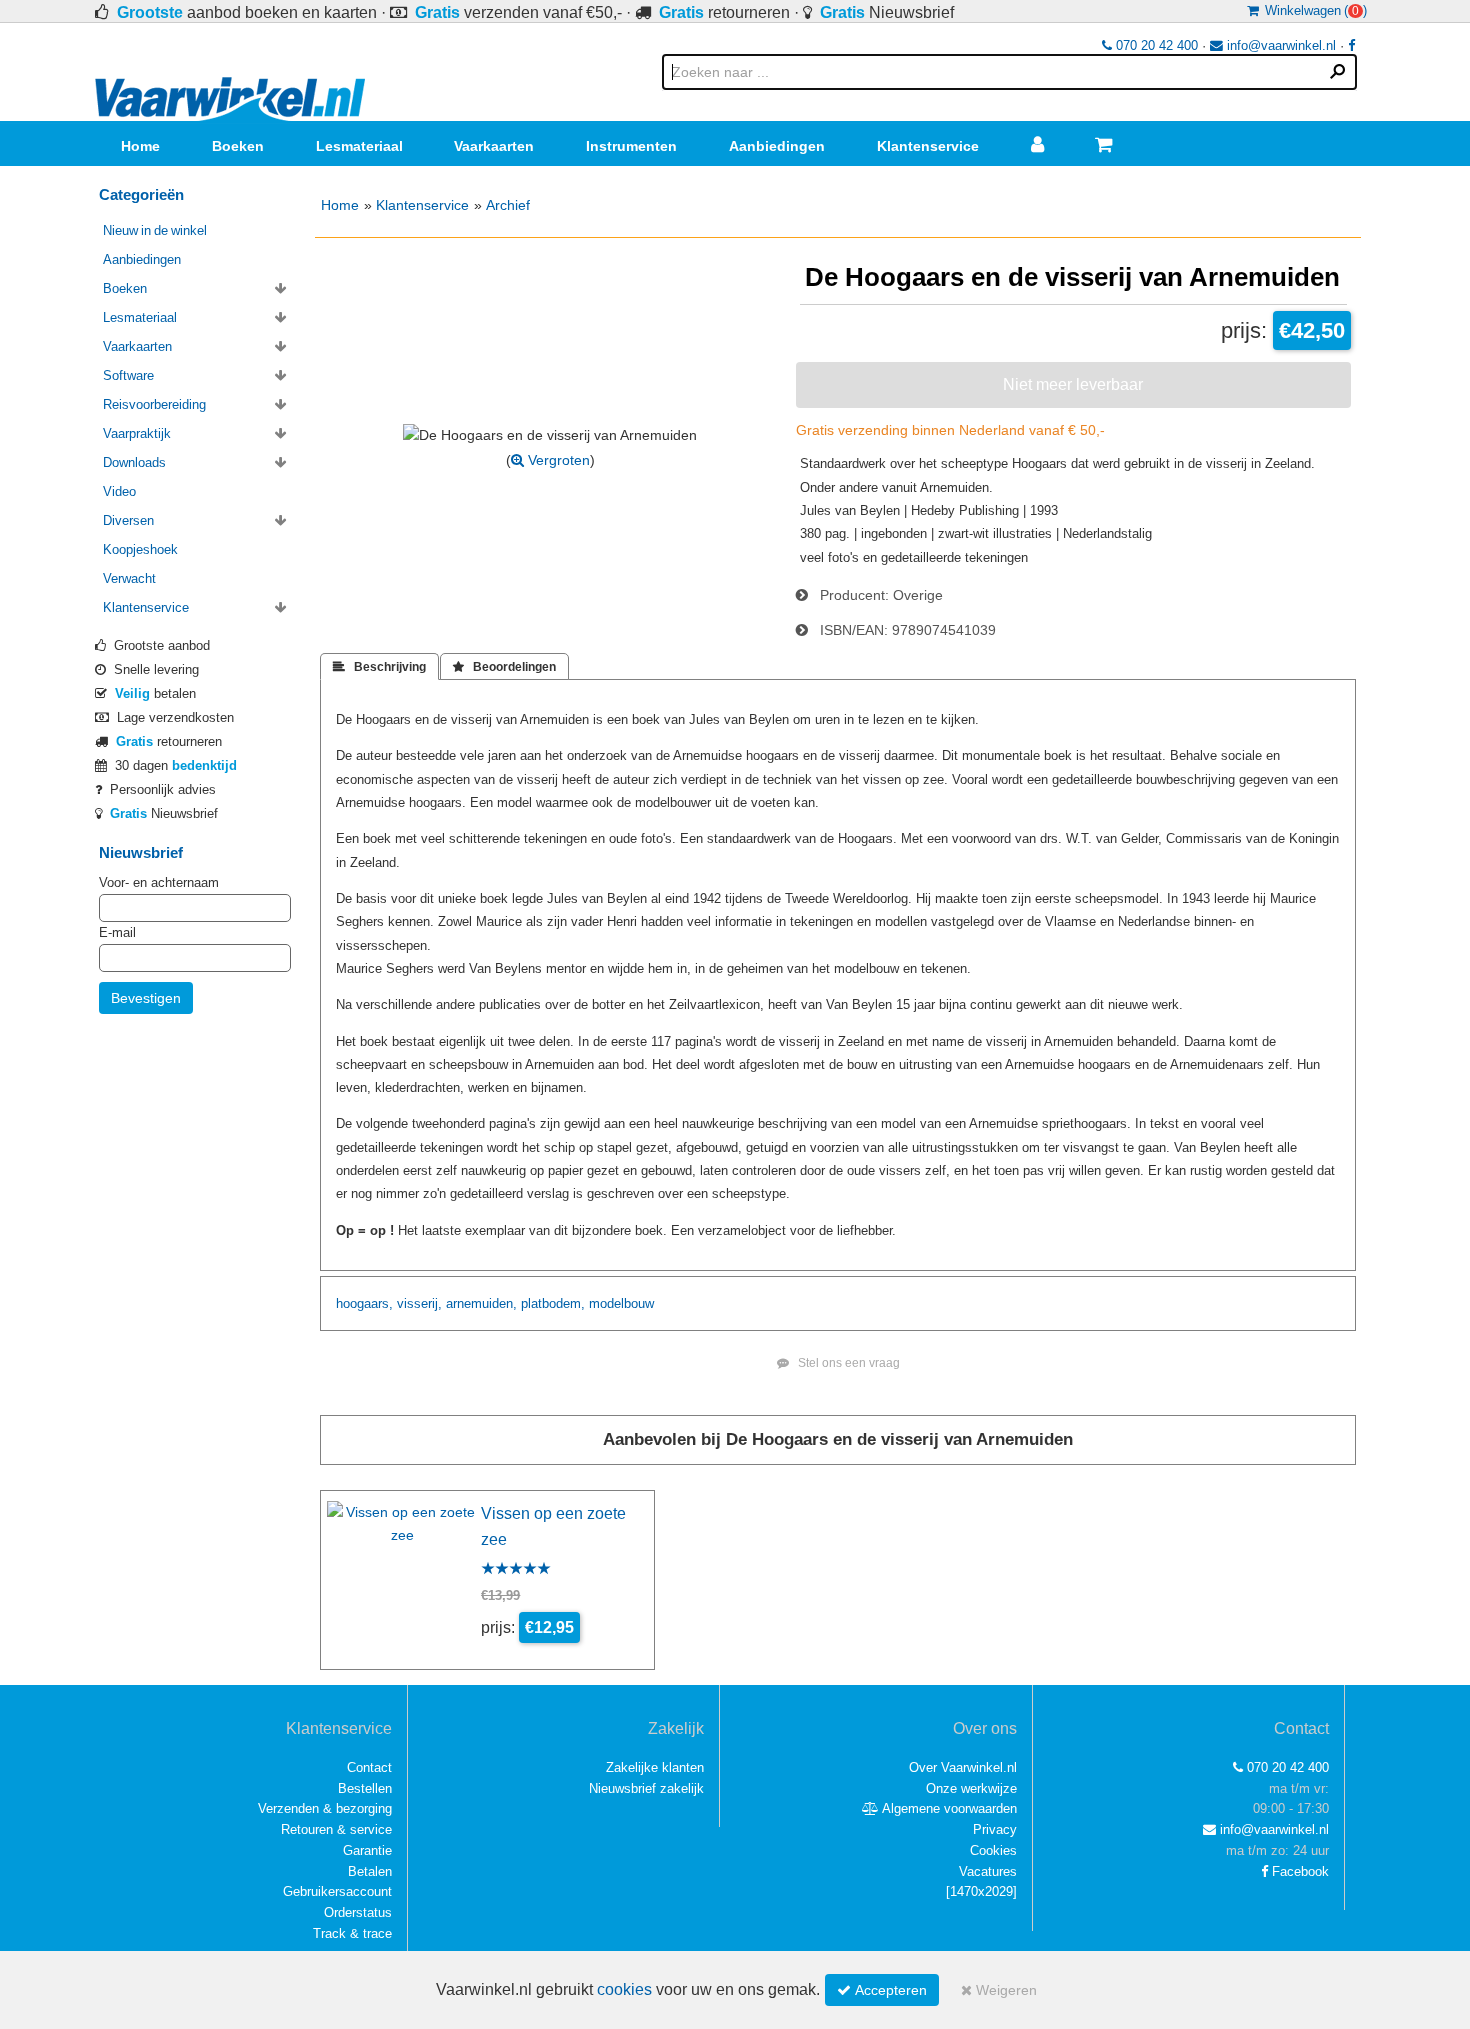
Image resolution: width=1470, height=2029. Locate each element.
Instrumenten (631, 146)
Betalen (370, 1871)
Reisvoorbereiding (154, 404)
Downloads (134, 462)
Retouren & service (336, 1829)
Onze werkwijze (971, 1788)
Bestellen (365, 1788)
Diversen (128, 520)
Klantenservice (928, 146)
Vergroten (557, 460)
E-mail (117, 932)
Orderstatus (358, 1912)
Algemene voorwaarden (948, 1808)
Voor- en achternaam (159, 882)
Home (140, 146)
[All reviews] (516, 1570)
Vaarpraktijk (137, 433)
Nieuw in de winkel (155, 230)
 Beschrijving (379, 667)
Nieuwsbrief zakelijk (646, 1788)
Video (119, 491)
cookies (624, 1989)
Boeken (238, 146)
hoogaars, (364, 1303)
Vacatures (988, 1871)
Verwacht (129, 578)
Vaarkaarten (494, 146)
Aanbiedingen (777, 146)
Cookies (993, 1850)
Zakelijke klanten (655, 1767)
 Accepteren (882, 1990)
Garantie (367, 1850)
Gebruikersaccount (337, 1891)
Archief (508, 205)
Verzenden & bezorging (325, 1808)
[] (981, 1891)
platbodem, (553, 1303)
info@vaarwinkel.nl (1279, 45)
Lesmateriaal (359, 146)
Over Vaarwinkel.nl (963, 1767)
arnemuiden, (481, 1303)
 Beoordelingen (504, 667)
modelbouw (621, 1303)
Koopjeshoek (140, 549)
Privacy (995, 1829)
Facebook (1298, 1871)
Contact (369, 1767)
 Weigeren (999, 1990)
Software (128, 375)
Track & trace (352, 1933)
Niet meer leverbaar (1073, 384)
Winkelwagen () (1313, 10)
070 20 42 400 (1155, 45)
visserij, (419, 1303)
